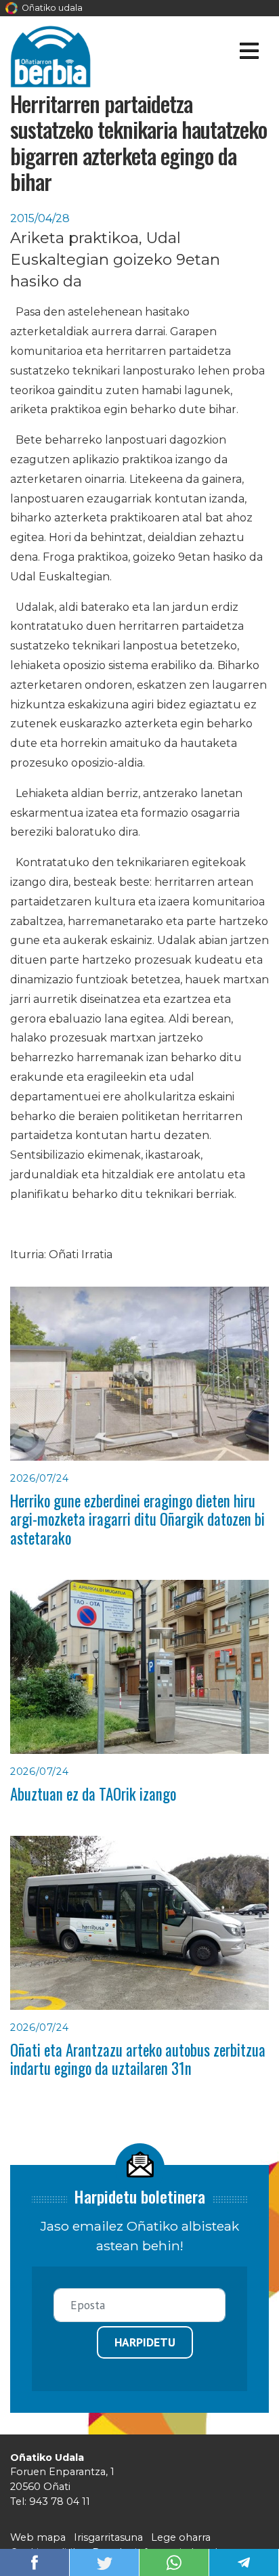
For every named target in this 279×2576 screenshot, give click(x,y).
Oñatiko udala (51, 8)
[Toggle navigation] (249, 53)
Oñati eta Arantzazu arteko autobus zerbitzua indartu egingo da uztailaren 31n (138, 2059)
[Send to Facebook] (35, 2561)
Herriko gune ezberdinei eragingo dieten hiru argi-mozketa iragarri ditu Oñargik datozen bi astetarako (137, 1519)
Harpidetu (145, 2342)
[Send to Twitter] (104, 2561)
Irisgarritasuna (108, 2537)
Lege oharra (181, 2537)
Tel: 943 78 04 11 (50, 2502)
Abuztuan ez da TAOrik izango (93, 1794)
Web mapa (38, 2537)
